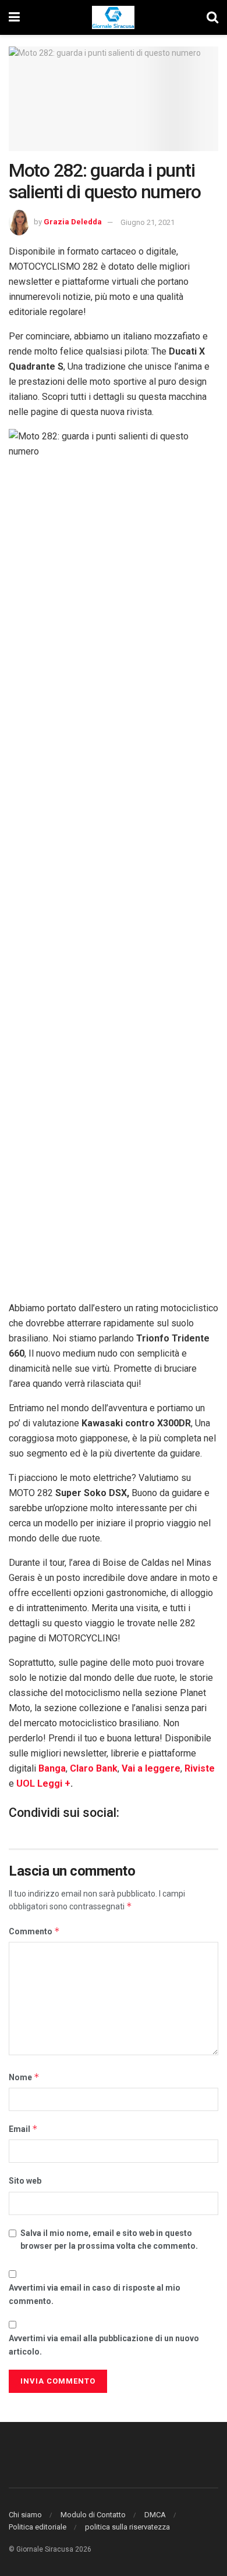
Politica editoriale (38, 2527)
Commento (34, 1931)
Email (23, 2129)
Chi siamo (25, 2515)
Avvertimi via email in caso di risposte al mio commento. (95, 2294)
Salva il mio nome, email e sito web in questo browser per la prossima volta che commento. (109, 2239)
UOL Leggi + (43, 1783)
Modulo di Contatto (93, 2515)
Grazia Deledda (73, 222)
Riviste (200, 1768)
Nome (24, 2077)
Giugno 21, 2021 (148, 222)
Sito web (25, 2181)
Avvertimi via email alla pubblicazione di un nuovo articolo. (104, 2345)
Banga (52, 1768)
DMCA (155, 2515)
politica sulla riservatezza (127, 2527)
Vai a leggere (151, 1768)
